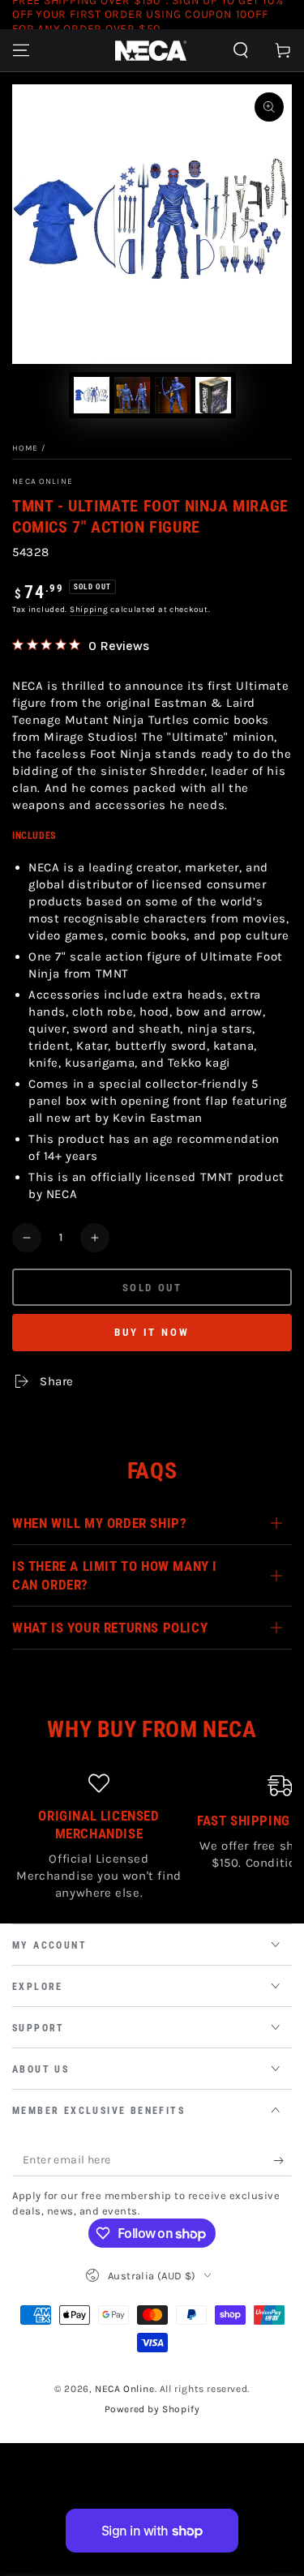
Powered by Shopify (152, 2409)
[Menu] (21, 50)
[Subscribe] (283, 2160)
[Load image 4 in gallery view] (213, 395)
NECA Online (43, 481)
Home (25, 448)
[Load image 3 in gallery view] (173, 395)
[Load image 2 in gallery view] (132, 395)
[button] (241, 50)
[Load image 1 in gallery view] (92, 395)
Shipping (89, 610)
